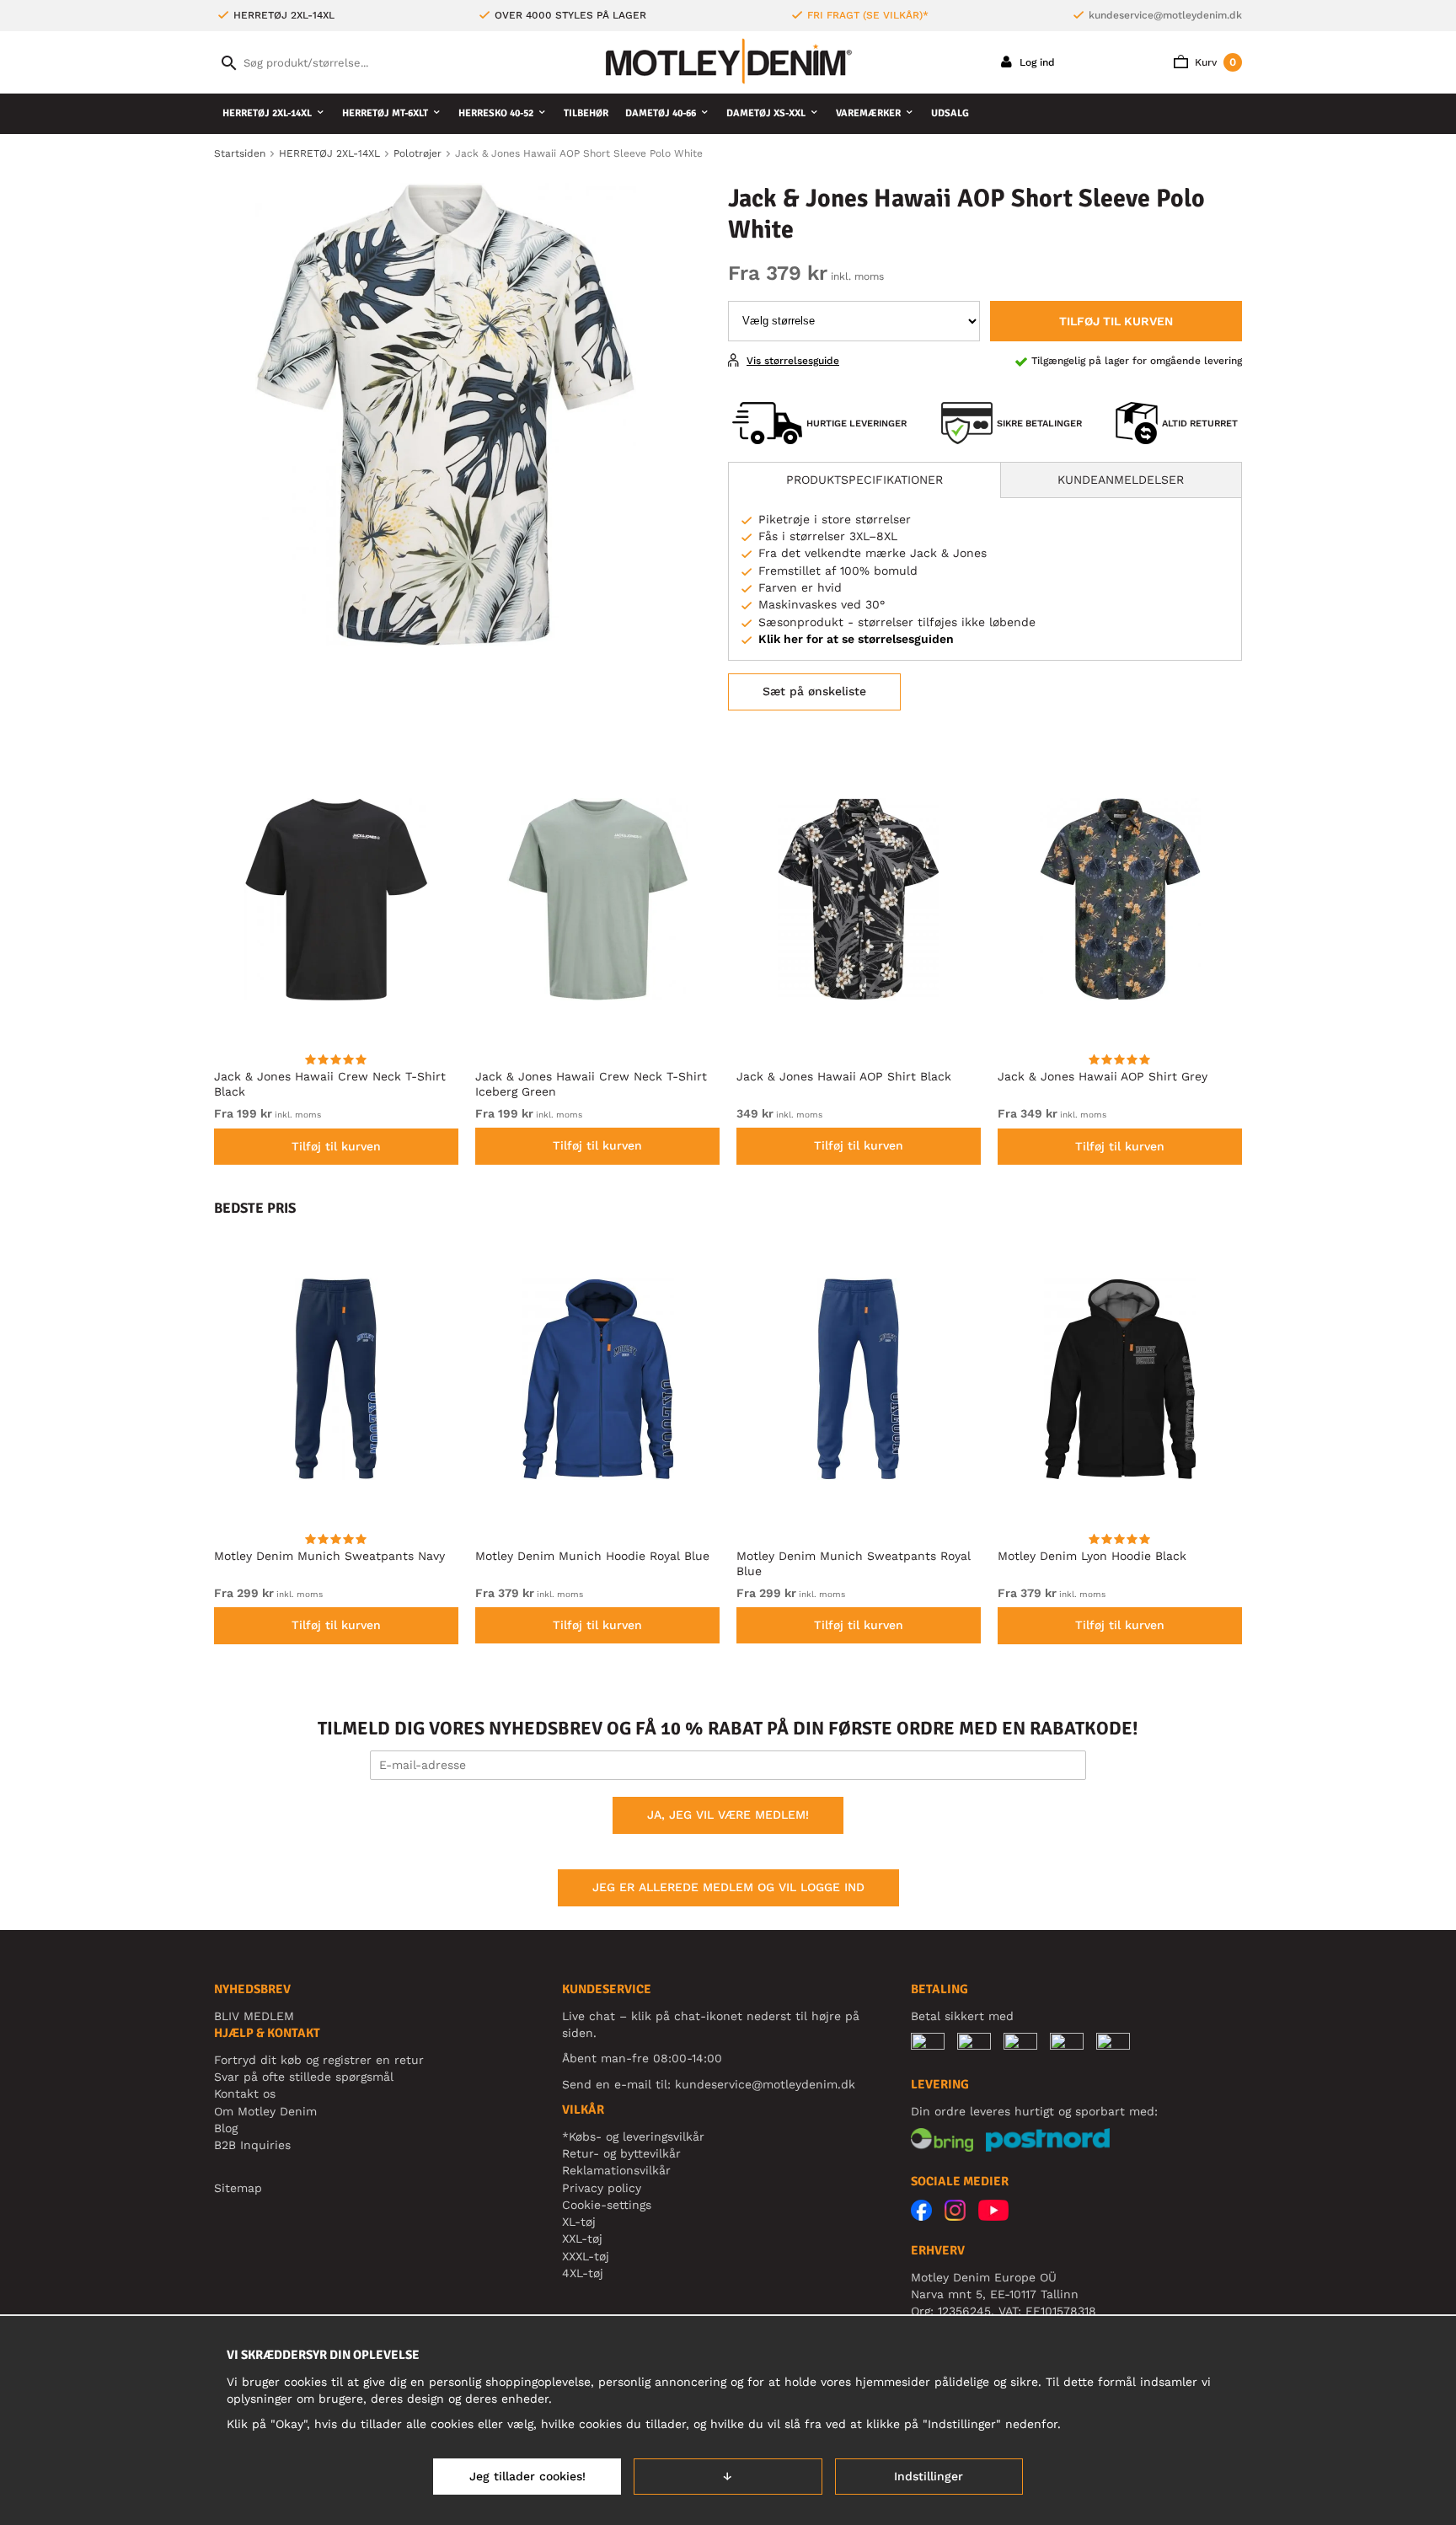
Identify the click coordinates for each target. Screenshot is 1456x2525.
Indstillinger (929, 2476)
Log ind (1036, 62)
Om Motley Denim (265, 2111)
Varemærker (868, 113)
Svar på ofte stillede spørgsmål (304, 2077)
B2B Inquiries (252, 2145)
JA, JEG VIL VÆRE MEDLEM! (728, 1815)
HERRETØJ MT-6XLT (385, 113)
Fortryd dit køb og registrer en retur (319, 2060)
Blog (226, 2128)
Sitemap (238, 2188)
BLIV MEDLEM (254, 2016)
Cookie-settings (607, 2205)
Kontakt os (245, 2093)
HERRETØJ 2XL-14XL (267, 113)
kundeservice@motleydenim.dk (1165, 15)
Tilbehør (586, 113)
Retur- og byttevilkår (621, 2153)
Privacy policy (602, 2188)
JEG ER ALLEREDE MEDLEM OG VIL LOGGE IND (728, 1887)
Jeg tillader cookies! (527, 2476)
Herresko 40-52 (496, 113)
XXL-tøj (582, 2238)
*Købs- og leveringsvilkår (633, 2136)
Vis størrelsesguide (793, 361)
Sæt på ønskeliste (814, 691)
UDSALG (950, 113)
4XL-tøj (583, 2273)
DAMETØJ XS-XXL (766, 113)
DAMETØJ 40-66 (661, 113)
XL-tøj (579, 2222)
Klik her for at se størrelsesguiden (856, 639)
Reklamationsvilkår (616, 2170)
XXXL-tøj (586, 2256)
